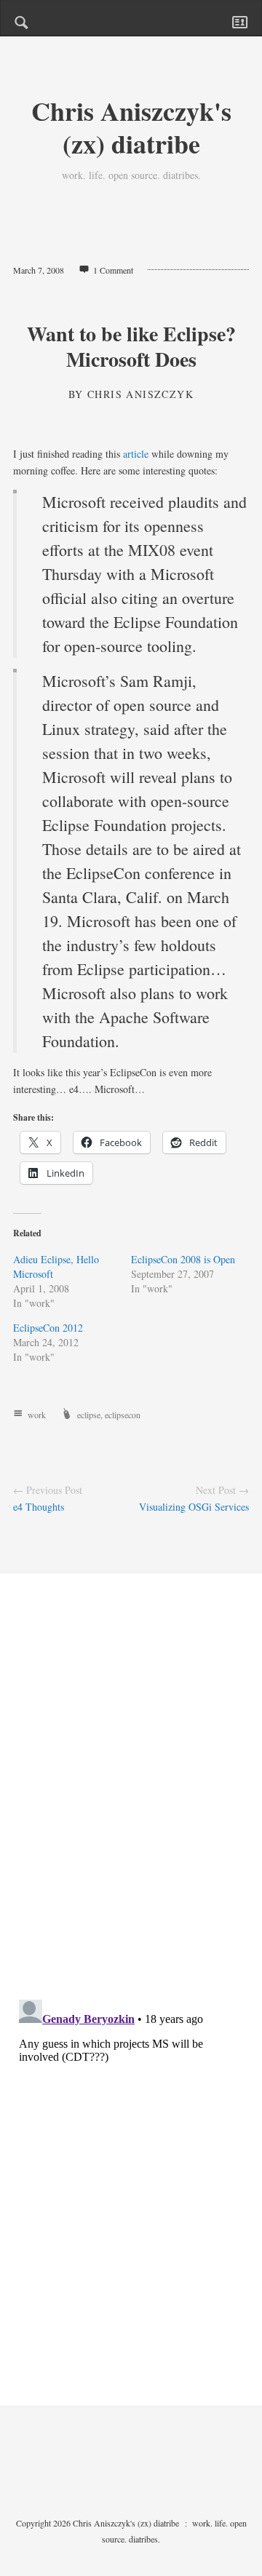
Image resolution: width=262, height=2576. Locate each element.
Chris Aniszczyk (140, 394)
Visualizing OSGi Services (194, 1507)
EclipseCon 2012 (48, 1328)
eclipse (89, 1415)
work (37, 1415)
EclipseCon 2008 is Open (183, 1259)
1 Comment (113, 270)
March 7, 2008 (39, 270)
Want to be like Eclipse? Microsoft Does (131, 346)
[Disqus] (131, 1799)
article (136, 454)
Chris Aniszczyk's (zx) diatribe (131, 127)
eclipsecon (123, 1415)
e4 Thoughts (39, 1507)
